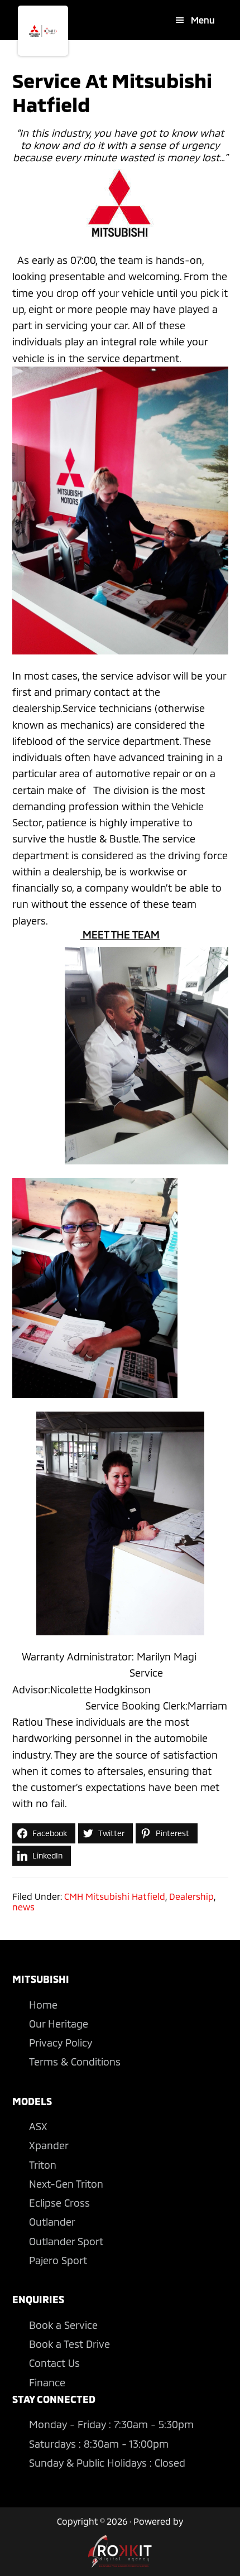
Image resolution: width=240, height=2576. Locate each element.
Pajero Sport (58, 2260)
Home (43, 2005)
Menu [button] (203, 20)
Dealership (191, 1896)
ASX (38, 2126)
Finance (47, 2382)
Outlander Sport (66, 2241)
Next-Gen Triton (66, 2184)
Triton (43, 2165)
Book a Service (63, 2325)
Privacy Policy (61, 2043)
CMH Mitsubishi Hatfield (115, 1896)
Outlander (52, 2222)
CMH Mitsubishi (43, 31)
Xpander (49, 2145)
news (23, 1907)
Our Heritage (59, 2024)
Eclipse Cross (59, 2203)
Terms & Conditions (75, 2062)
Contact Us (54, 2363)
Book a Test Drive (69, 2344)
